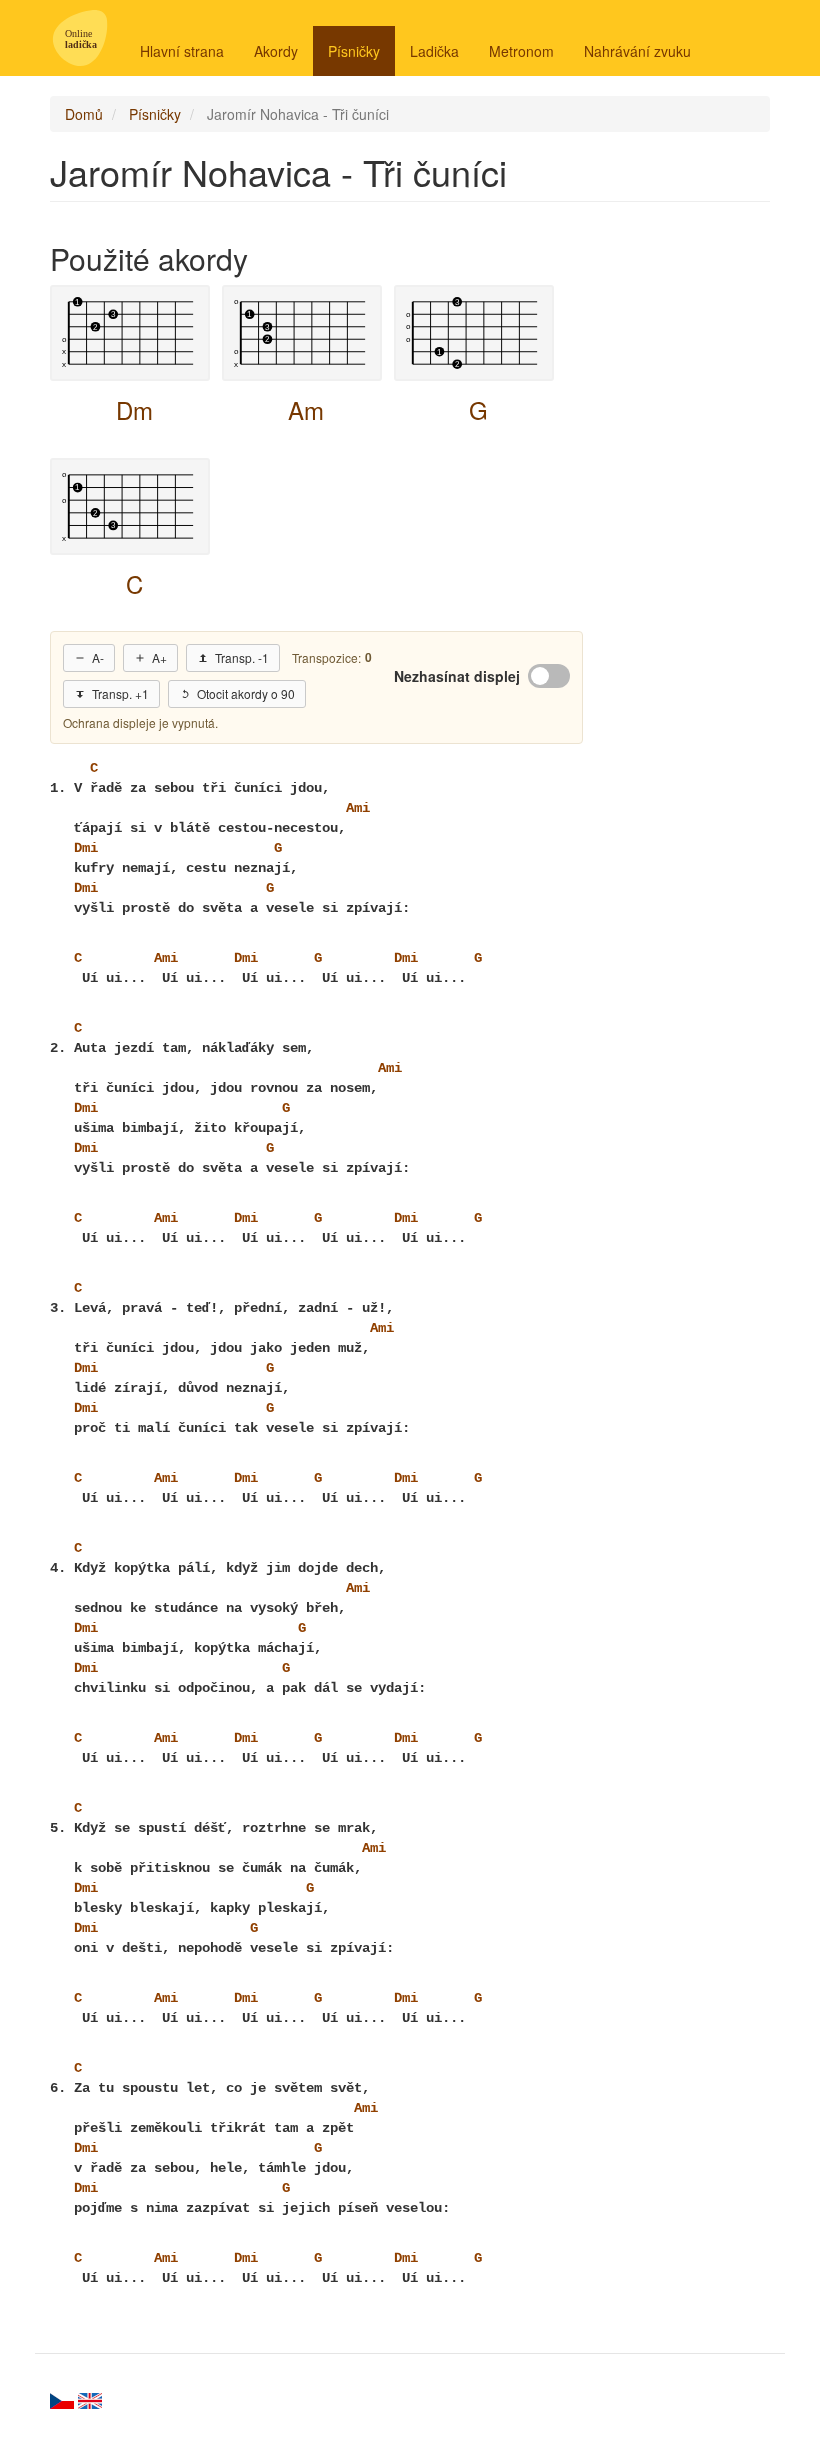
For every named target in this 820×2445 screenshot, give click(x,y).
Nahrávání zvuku (637, 51)
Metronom (521, 51)
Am (306, 409)
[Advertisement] (692, 522)
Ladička (434, 51)
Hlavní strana (182, 51)
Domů (84, 114)
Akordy (276, 51)
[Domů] (87, 38)
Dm (134, 409)
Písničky (354, 51)
